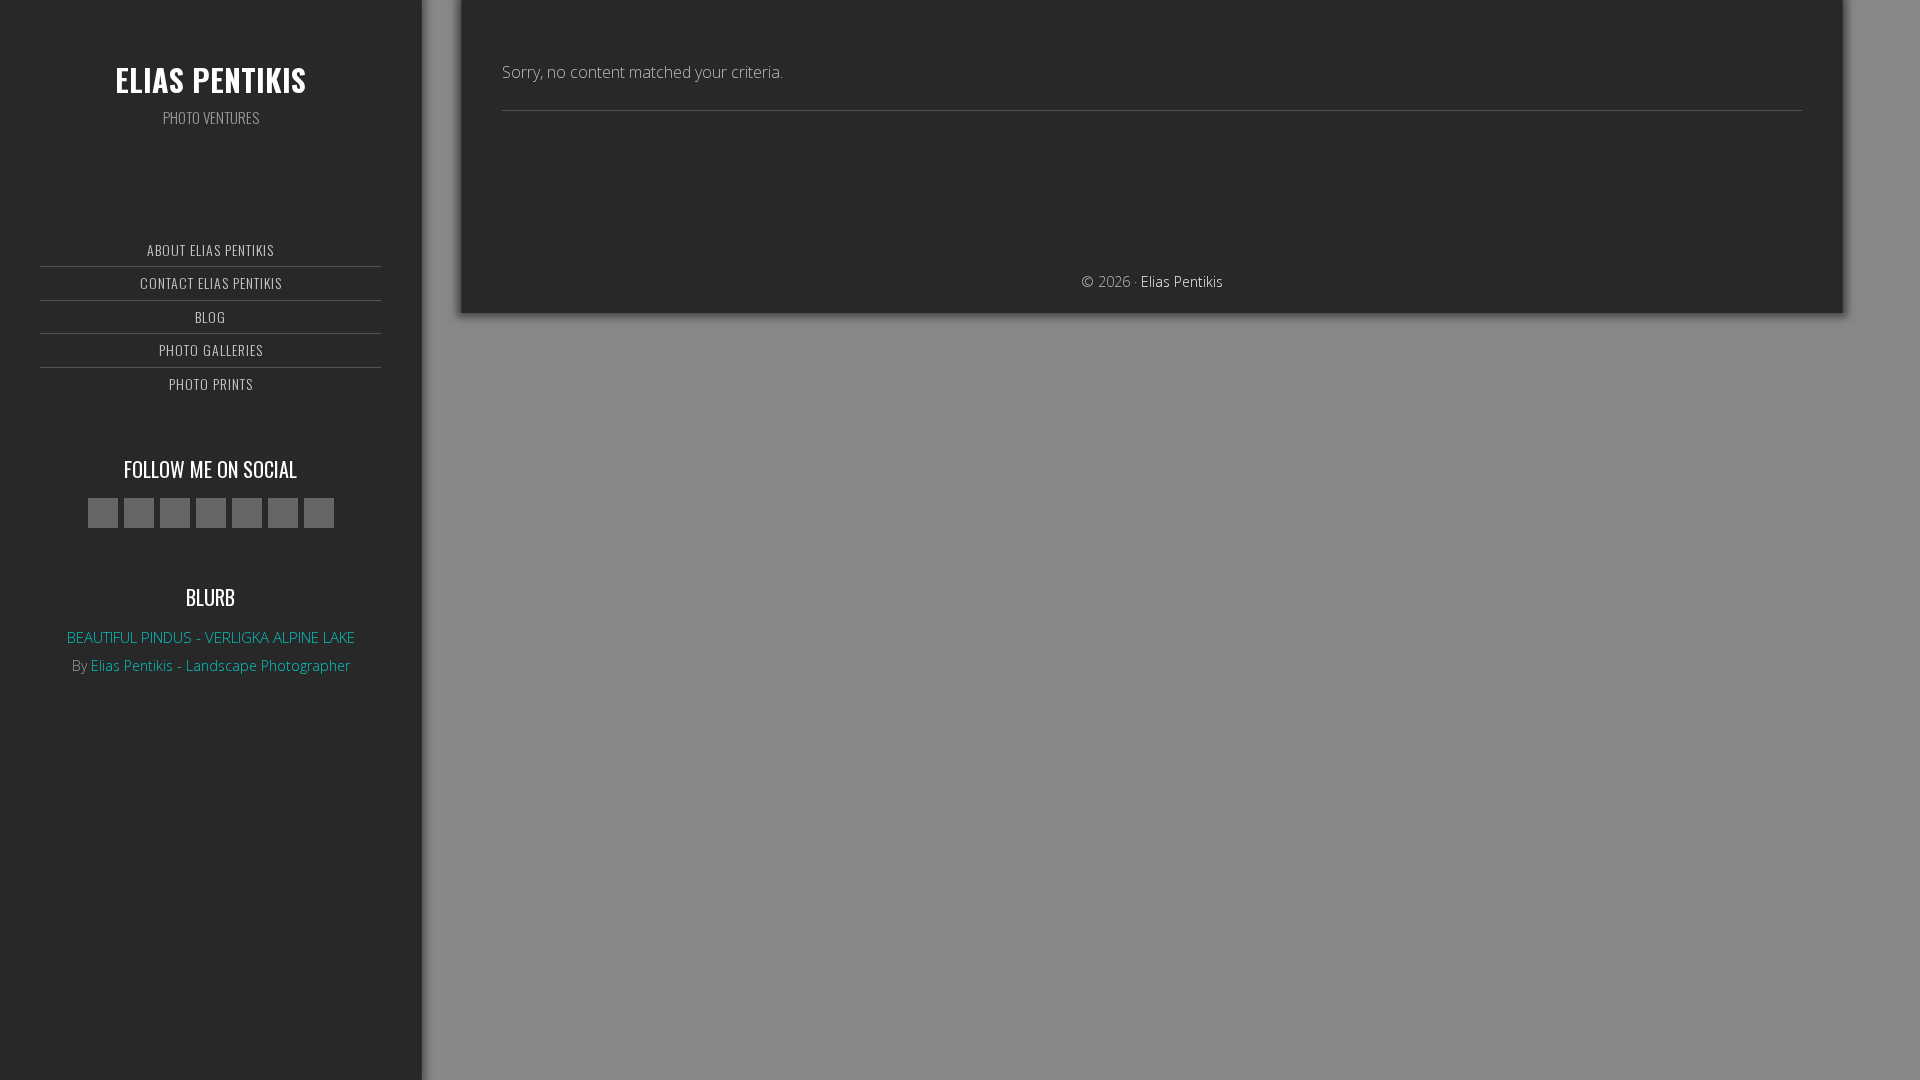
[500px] (103, 513)
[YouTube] (283, 513)
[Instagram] (175, 513)
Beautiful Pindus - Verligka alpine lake (211, 637)
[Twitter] (211, 513)
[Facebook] (139, 513)
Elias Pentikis (210, 79)
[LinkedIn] (319, 513)
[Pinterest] (247, 513)
